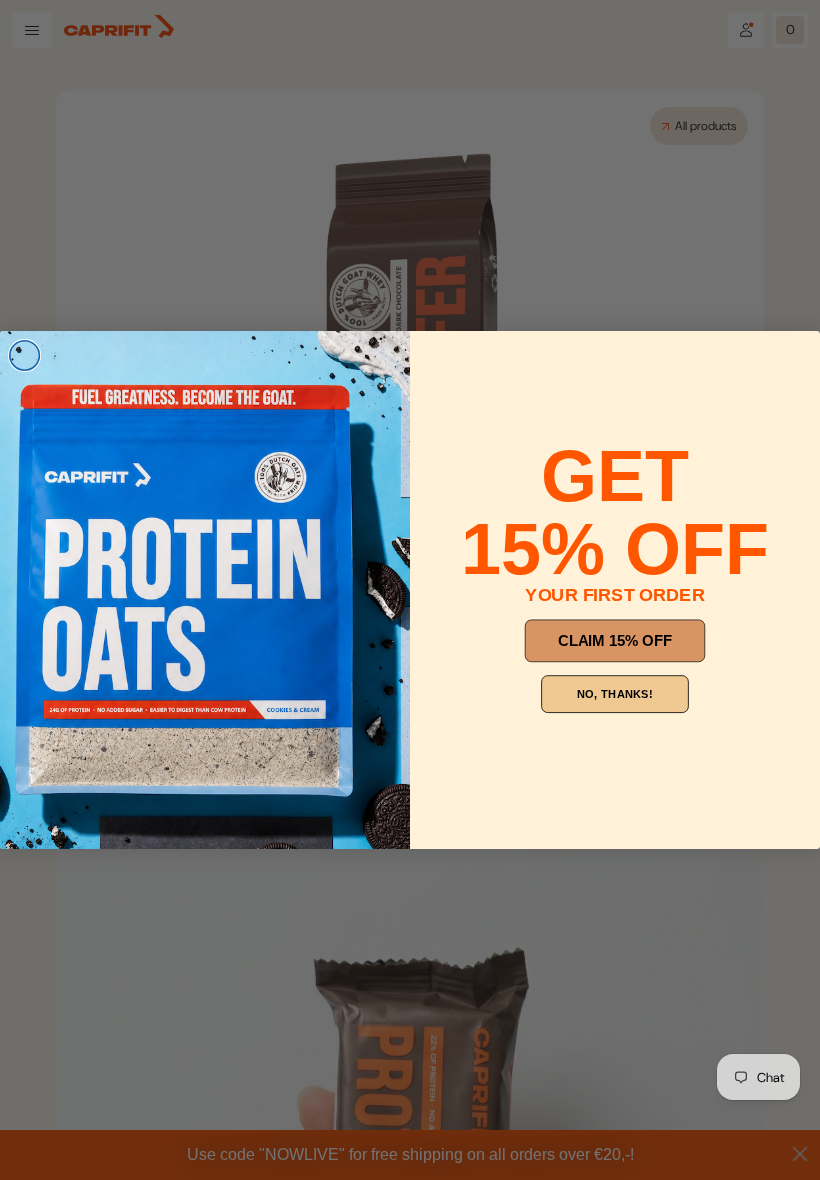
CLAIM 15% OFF (615, 641)
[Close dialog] (25, 356)
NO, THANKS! (614, 694)
